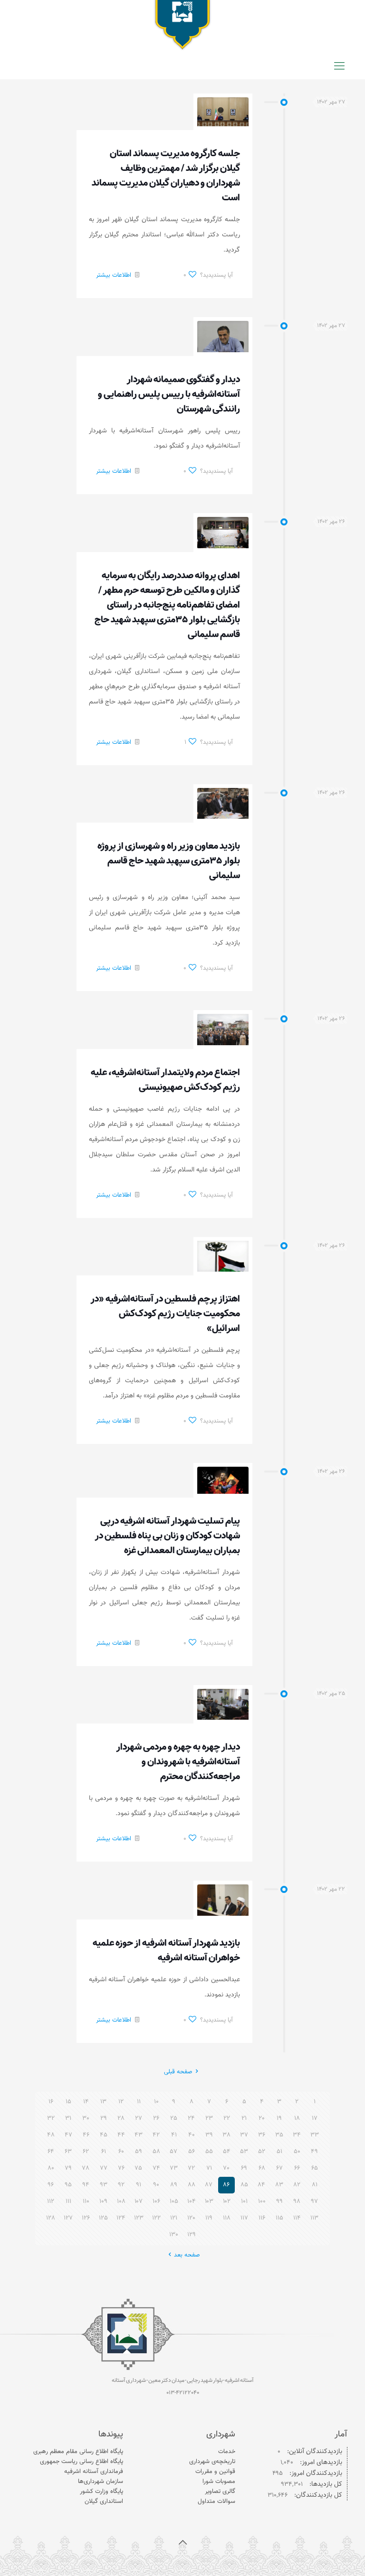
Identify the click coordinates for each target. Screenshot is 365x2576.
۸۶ (226, 2185)
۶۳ (68, 2152)
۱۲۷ (68, 2218)
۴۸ (51, 2135)
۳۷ (244, 2135)
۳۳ (315, 2135)
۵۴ (227, 2152)
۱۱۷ (244, 2218)
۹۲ (121, 2185)
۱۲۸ (51, 2218)
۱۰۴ (192, 2201)
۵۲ (262, 2152)
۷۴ (156, 2168)
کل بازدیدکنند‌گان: (317, 2496)
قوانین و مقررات (215, 2472)
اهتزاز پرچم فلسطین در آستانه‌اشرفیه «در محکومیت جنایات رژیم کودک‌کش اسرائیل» (165, 1314)
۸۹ (174, 2185)
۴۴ (121, 2135)
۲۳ (209, 2118)
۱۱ (139, 2102)
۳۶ (262, 2135)
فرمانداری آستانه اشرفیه (94, 2472)
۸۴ (262, 2185)
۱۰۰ (262, 2201)
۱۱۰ (86, 2201)
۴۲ (156, 2135)
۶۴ (51, 2152)
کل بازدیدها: (325, 2485)
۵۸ (156, 2152)
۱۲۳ (139, 2218)
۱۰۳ (209, 2201)
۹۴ (86, 2185)
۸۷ (209, 2185)
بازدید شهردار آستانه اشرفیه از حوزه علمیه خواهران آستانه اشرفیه (166, 1951)
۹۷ (314, 2201)
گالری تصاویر (220, 2492)
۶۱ (104, 2152)
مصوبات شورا (219, 2482)
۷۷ (104, 2168)
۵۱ (279, 2152)
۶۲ (86, 2152)
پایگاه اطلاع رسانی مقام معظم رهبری (78, 2452)
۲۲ (227, 2118)
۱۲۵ (103, 2218)
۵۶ (192, 2152)
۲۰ (262, 2118)
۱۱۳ (314, 2218)
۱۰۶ (156, 2201)
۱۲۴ (121, 2218)
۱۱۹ (209, 2218)
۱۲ (121, 2102)
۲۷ (139, 2118)
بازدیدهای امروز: (320, 2463)
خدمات (227, 2452)
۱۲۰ (191, 2218)
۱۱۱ (68, 2201)
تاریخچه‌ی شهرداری (212, 2462)
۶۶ (297, 2168)
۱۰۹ (103, 2201)
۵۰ (297, 2152)
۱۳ (103, 2102)
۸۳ (279, 2185)
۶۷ (279, 2168)
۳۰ (86, 2118)
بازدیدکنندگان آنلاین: (314, 2452)
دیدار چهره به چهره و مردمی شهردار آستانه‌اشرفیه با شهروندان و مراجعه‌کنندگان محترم (178, 1762)
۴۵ (104, 2135)
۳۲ (51, 2118)
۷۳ (174, 2168)
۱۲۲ (156, 2218)
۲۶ (156, 2118)
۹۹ (279, 2201)
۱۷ (315, 2118)
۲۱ (244, 2118)
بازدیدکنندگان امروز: (315, 2474)
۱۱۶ (262, 2218)
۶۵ (315, 2168)
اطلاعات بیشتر (114, 275)
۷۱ (209, 2168)
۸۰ (51, 2168)
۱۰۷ (139, 2201)
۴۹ (314, 2152)
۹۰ (156, 2185)
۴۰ (192, 2135)
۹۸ (297, 2201)
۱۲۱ (174, 2218)
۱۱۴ (297, 2218)
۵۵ (209, 2152)
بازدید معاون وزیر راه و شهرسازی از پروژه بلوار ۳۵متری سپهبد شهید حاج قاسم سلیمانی (169, 861)
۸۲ (297, 2185)
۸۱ (315, 2185)
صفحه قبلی (178, 2072)
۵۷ (174, 2152)
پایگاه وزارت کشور (101, 2492)
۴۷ (68, 2135)
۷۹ (68, 2168)
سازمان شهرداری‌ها (101, 2482)
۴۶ (86, 2135)
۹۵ (68, 2185)
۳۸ (226, 2135)
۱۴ (86, 2102)
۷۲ (191, 2168)
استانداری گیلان (104, 2501)
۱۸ (297, 2118)
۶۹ (244, 2168)
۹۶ (51, 2185)
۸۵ (244, 2185)
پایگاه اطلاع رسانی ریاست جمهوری (82, 2462)
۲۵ (174, 2118)
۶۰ (121, 2152)
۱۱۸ (227, 2218)
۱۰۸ (121, 2201)
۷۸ (86, 2168)
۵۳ (244, 2152)
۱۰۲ (227, 2201)
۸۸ (192, 2185)
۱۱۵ (279, 2218)
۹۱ (139, 2185)
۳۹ (209, 2135)
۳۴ (297, 2135)
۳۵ (279, 2135)
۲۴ (191, 2118)
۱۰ (156, 2102)
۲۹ (104, 2118)
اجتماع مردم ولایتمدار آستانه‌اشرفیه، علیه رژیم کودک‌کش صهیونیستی (165, 1080)
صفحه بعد (187, 2255)
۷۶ (121, 2168)
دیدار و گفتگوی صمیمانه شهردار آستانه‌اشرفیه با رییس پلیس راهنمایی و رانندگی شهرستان (169, 394)
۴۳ (139, 2135)
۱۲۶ (86, 2218)
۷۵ (139, 2168)
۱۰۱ (244, 2201)
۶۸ (262, 2168)
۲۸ (121, 2118)
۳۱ (68, 2118)
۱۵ (68, 2102)
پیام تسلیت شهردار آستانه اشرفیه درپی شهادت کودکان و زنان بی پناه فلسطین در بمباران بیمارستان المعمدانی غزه (168, 1536)
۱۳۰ (174, 2235)
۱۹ (279, 2118)
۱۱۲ (51, 2201)
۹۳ (104, 2185)
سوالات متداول (216, 2501)
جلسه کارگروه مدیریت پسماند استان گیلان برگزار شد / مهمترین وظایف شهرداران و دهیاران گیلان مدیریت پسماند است (166, 176)
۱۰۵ (174, 2201)
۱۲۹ (192, 2235)
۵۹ (139, 2152)
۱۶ (51, 2102)
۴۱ (174, 2135)
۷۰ (226, 2168)
